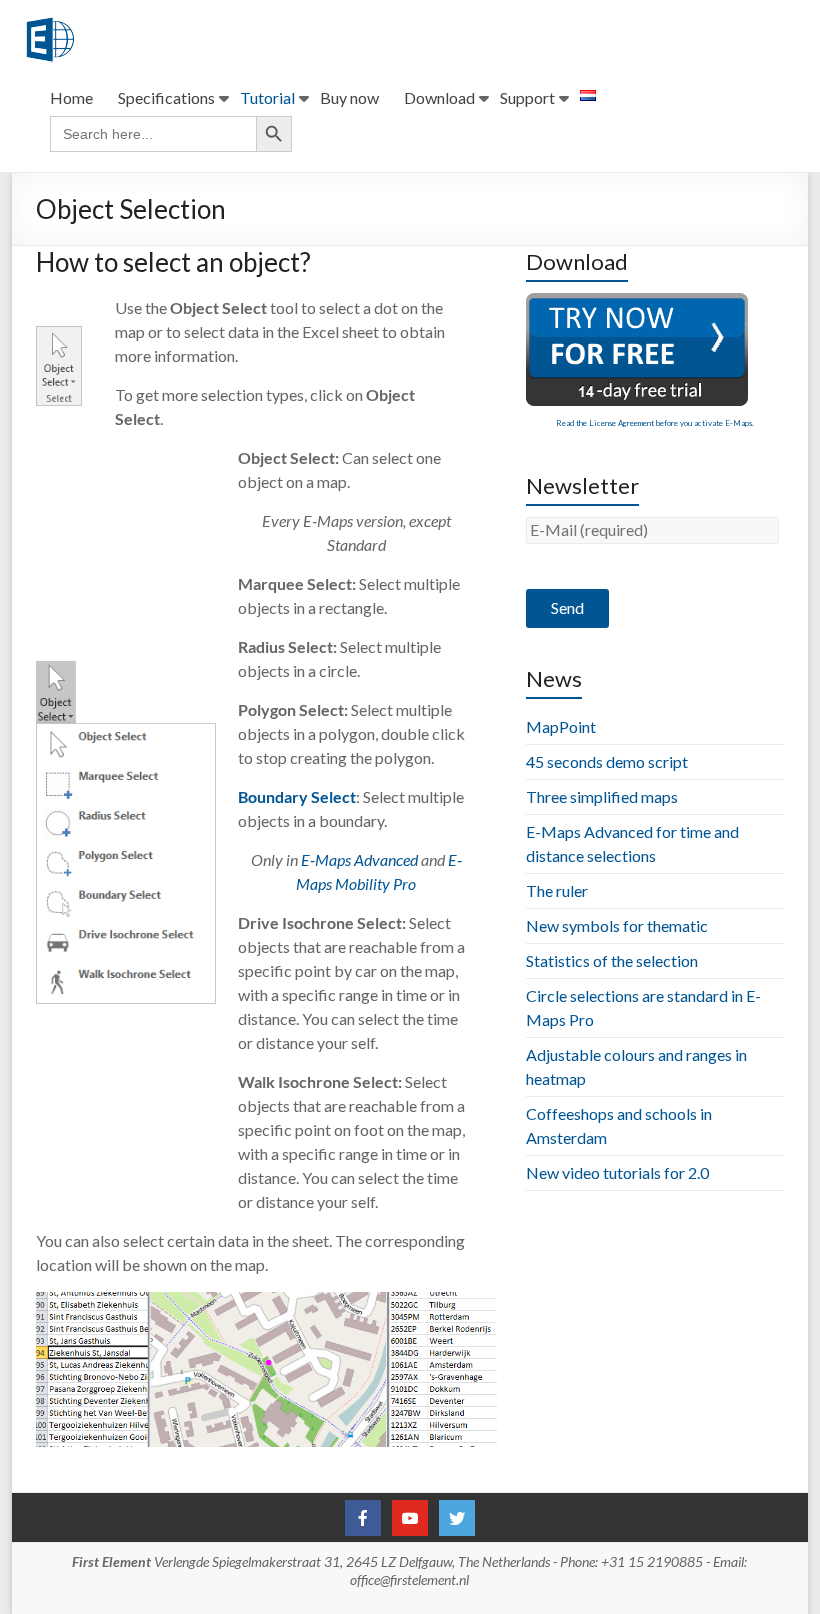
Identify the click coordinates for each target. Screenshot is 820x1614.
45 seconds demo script (607, 761)
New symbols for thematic (617, 925)
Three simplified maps (602, 796)
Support (527, 98)
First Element (111, 1561)
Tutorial (267, 98)
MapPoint (561, 726)
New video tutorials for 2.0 (617, 1172)
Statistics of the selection (612, 960)
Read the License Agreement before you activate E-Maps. (655, 423)
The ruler (557, 890)
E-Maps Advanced (359, 859)
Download (439, 98)
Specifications (166, 98)
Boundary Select (297, 796)
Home (71, 98)
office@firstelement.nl (409, 1579)
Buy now (349, 98)
